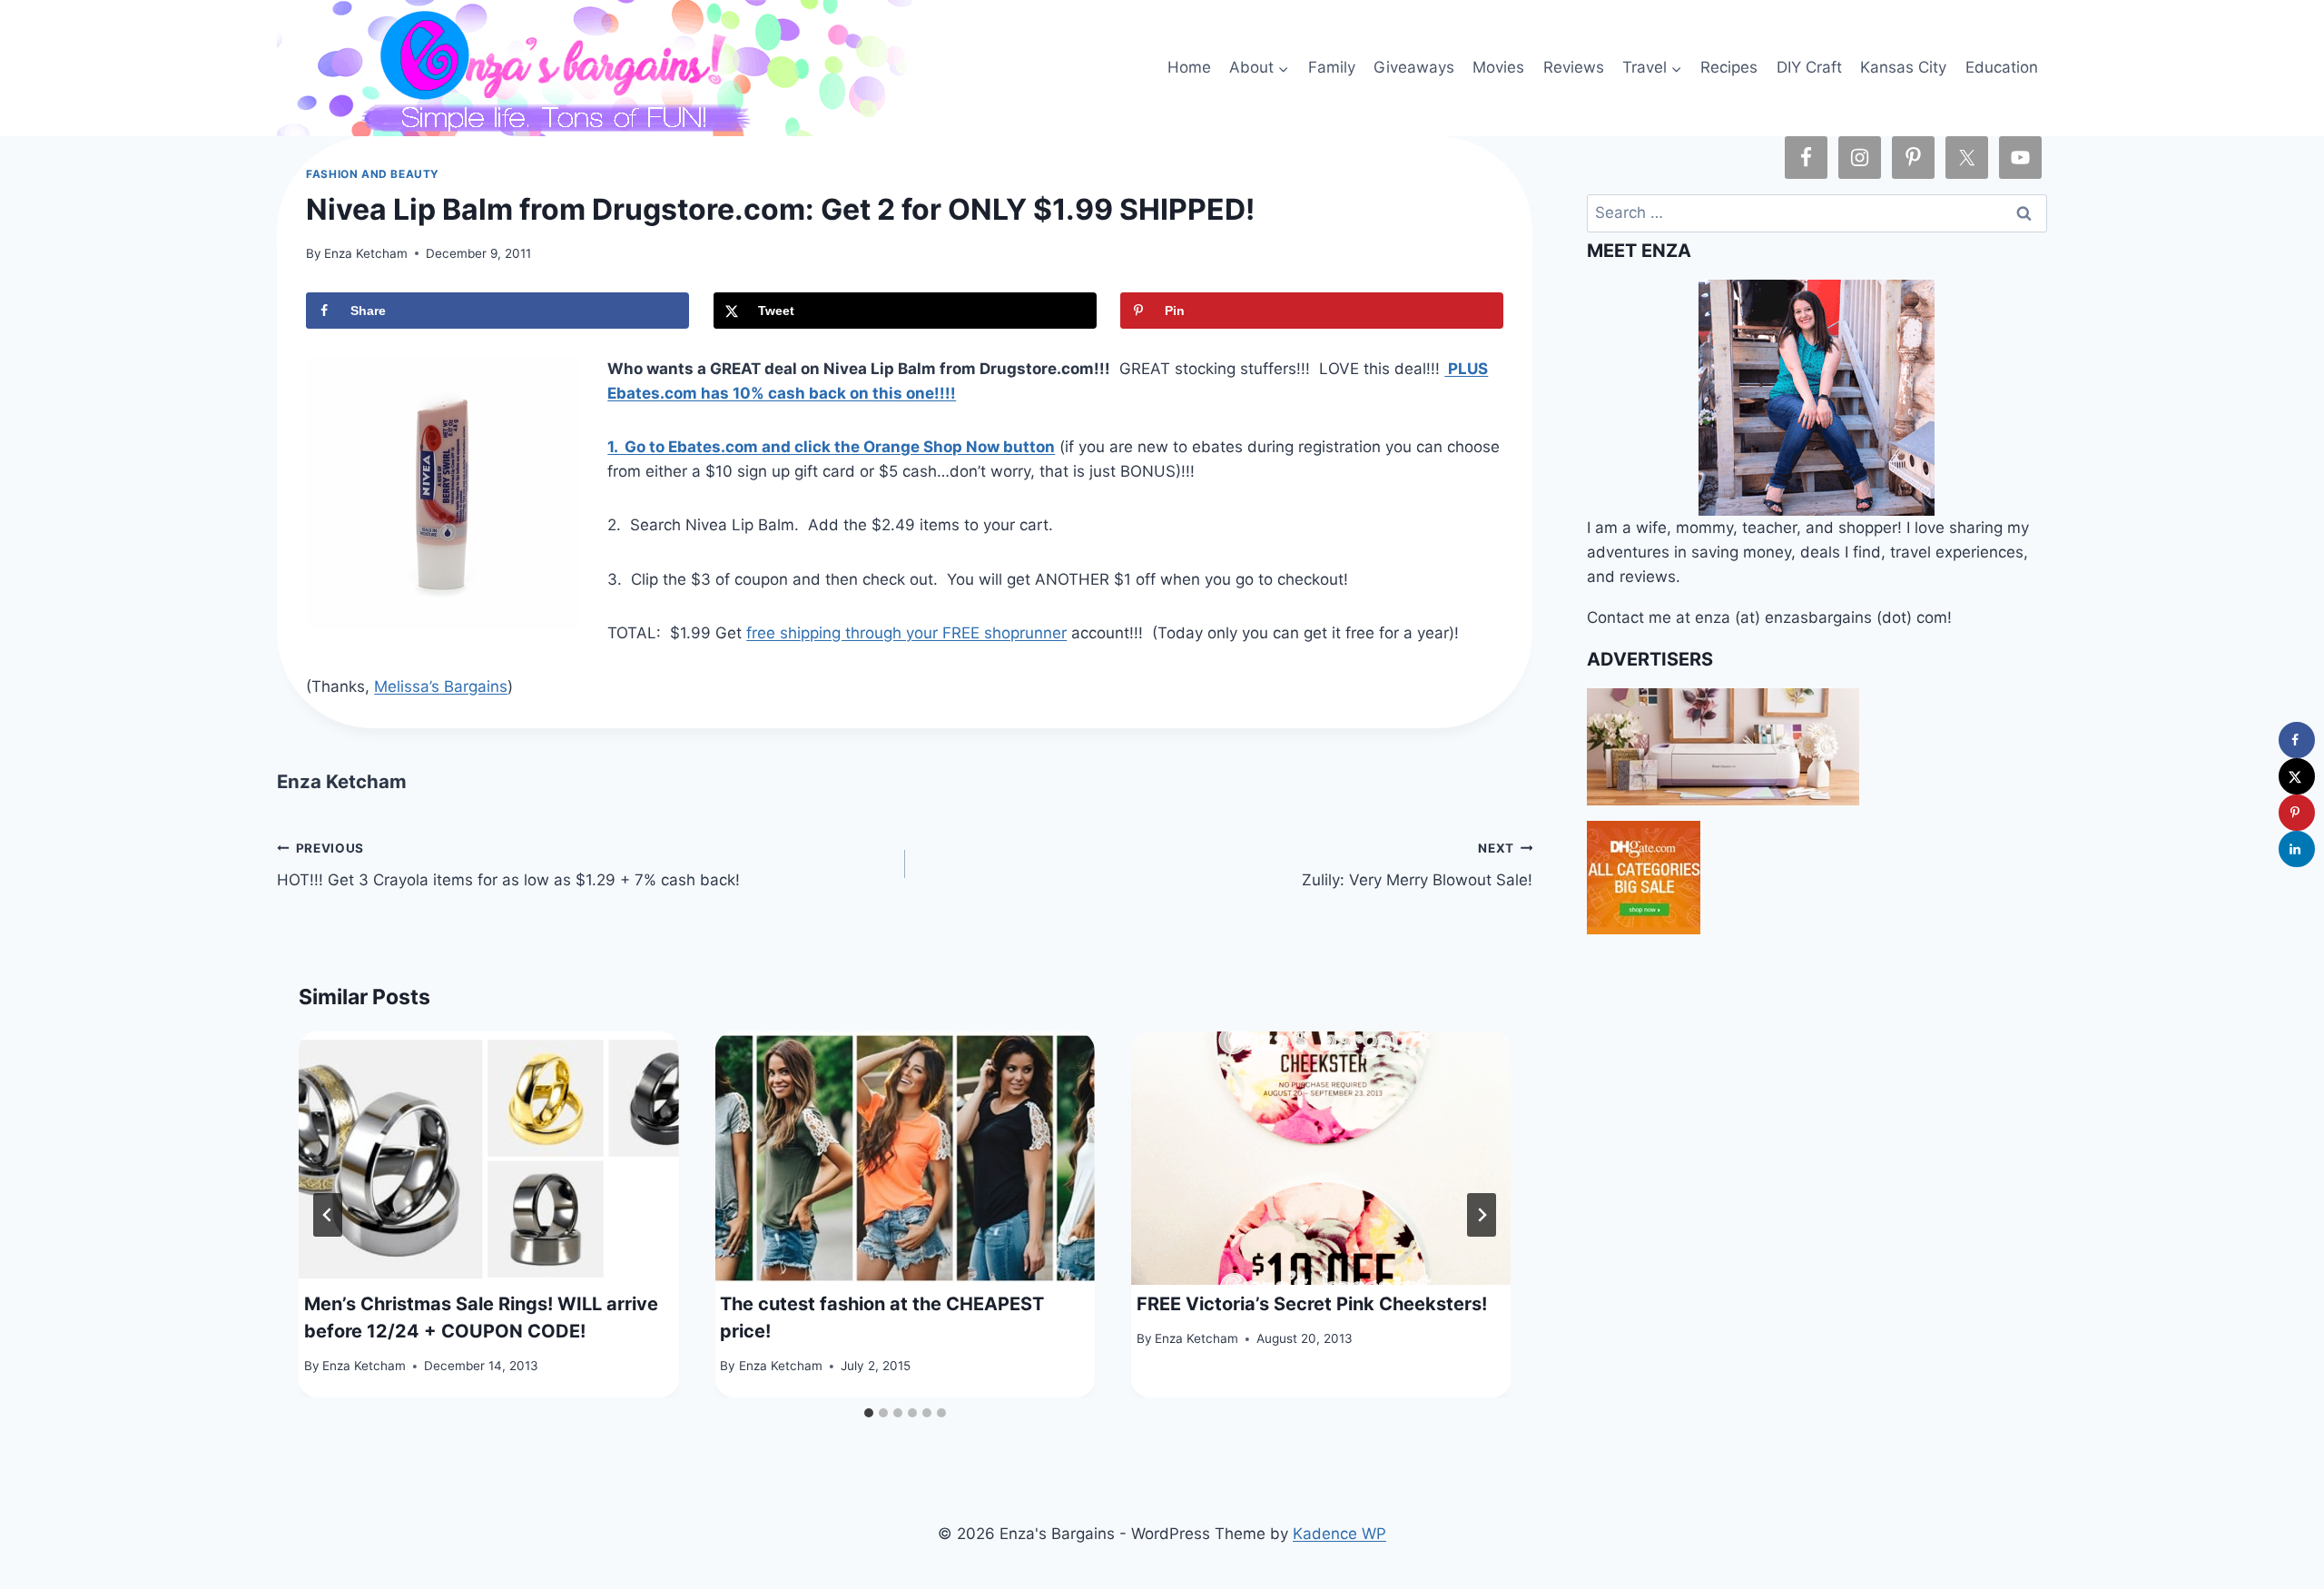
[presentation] (488, 1158)
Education (2002, 67)
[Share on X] (2297, 776)
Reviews (1574, 67)
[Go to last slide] (328, 1215)
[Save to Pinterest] (2297, 813)
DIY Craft (1809, 67)
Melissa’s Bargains (441, 686)
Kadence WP (1339, 1534)
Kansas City (1903, 67)
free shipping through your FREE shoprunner (906, 633)
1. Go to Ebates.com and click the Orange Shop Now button (831, 447)
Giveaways (1414, 67)
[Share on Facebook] (2297, 740)
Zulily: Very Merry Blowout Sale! (1417, 865)
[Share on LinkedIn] (2297, 849)
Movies (1498, 67)
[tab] (869, 1413)
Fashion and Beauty (373, 174)
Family (1332, 67)
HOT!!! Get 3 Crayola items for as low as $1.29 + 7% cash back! (508, 865)
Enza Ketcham (366, 253)
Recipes (1729, 67)
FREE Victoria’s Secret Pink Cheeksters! (1312, 1304)
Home (1189, 67)
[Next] (1482, 1215)
